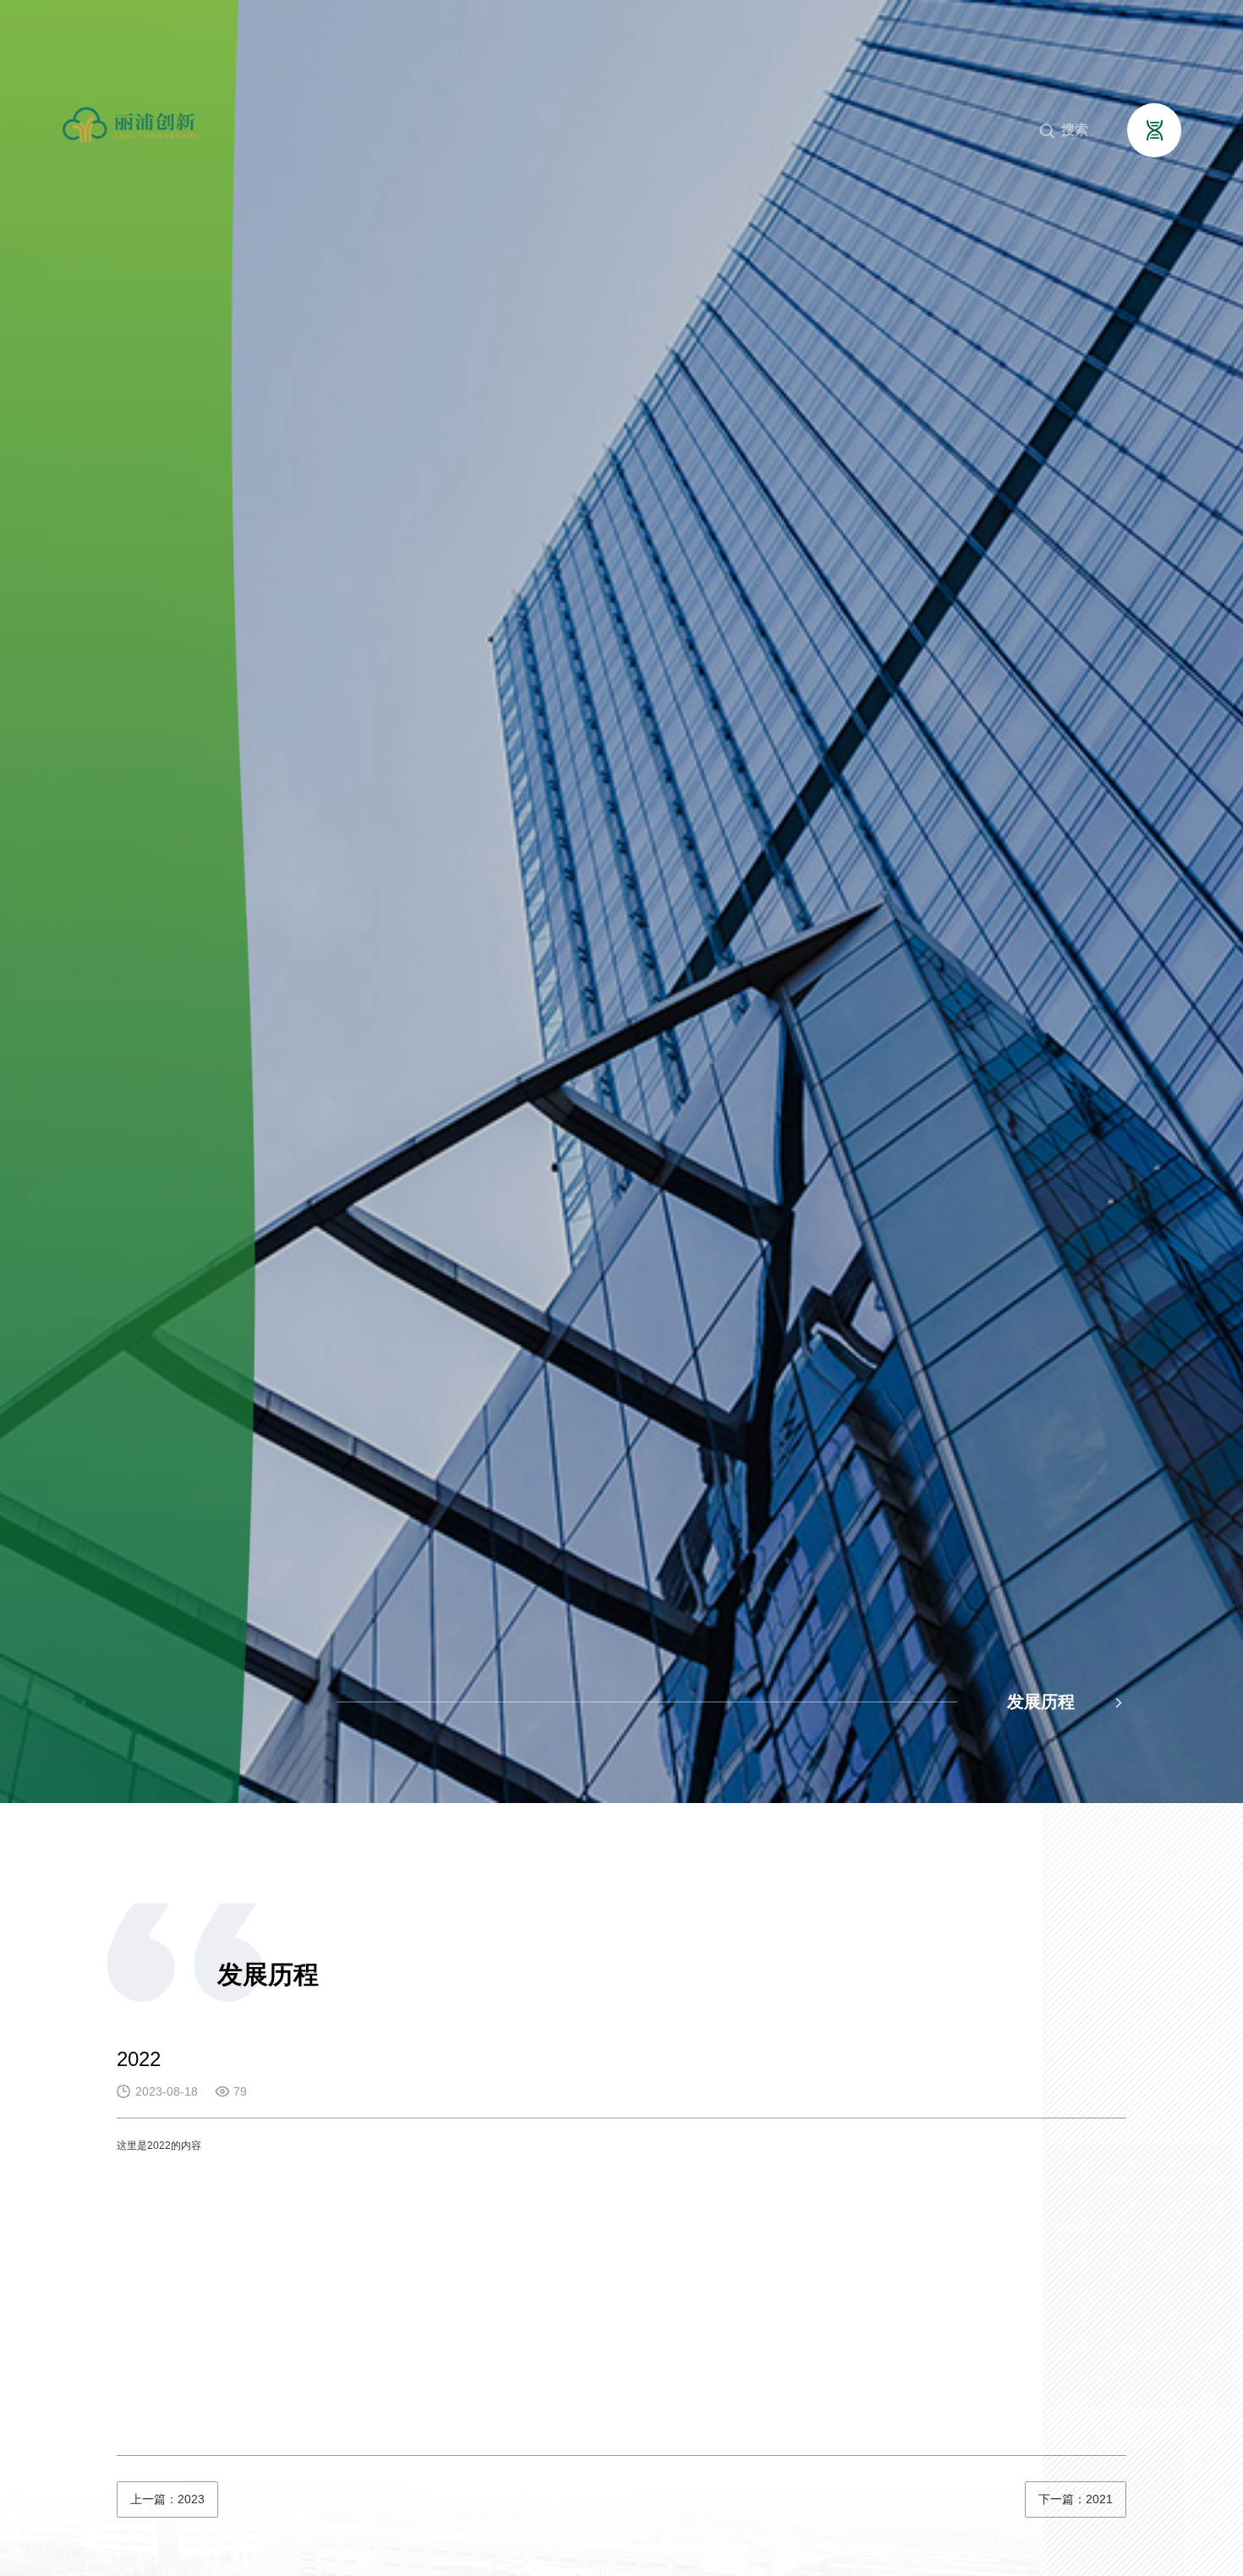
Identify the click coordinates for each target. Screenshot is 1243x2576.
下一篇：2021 (1076, 2499)
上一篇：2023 (167, 2499)
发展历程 (1067, 1702)
